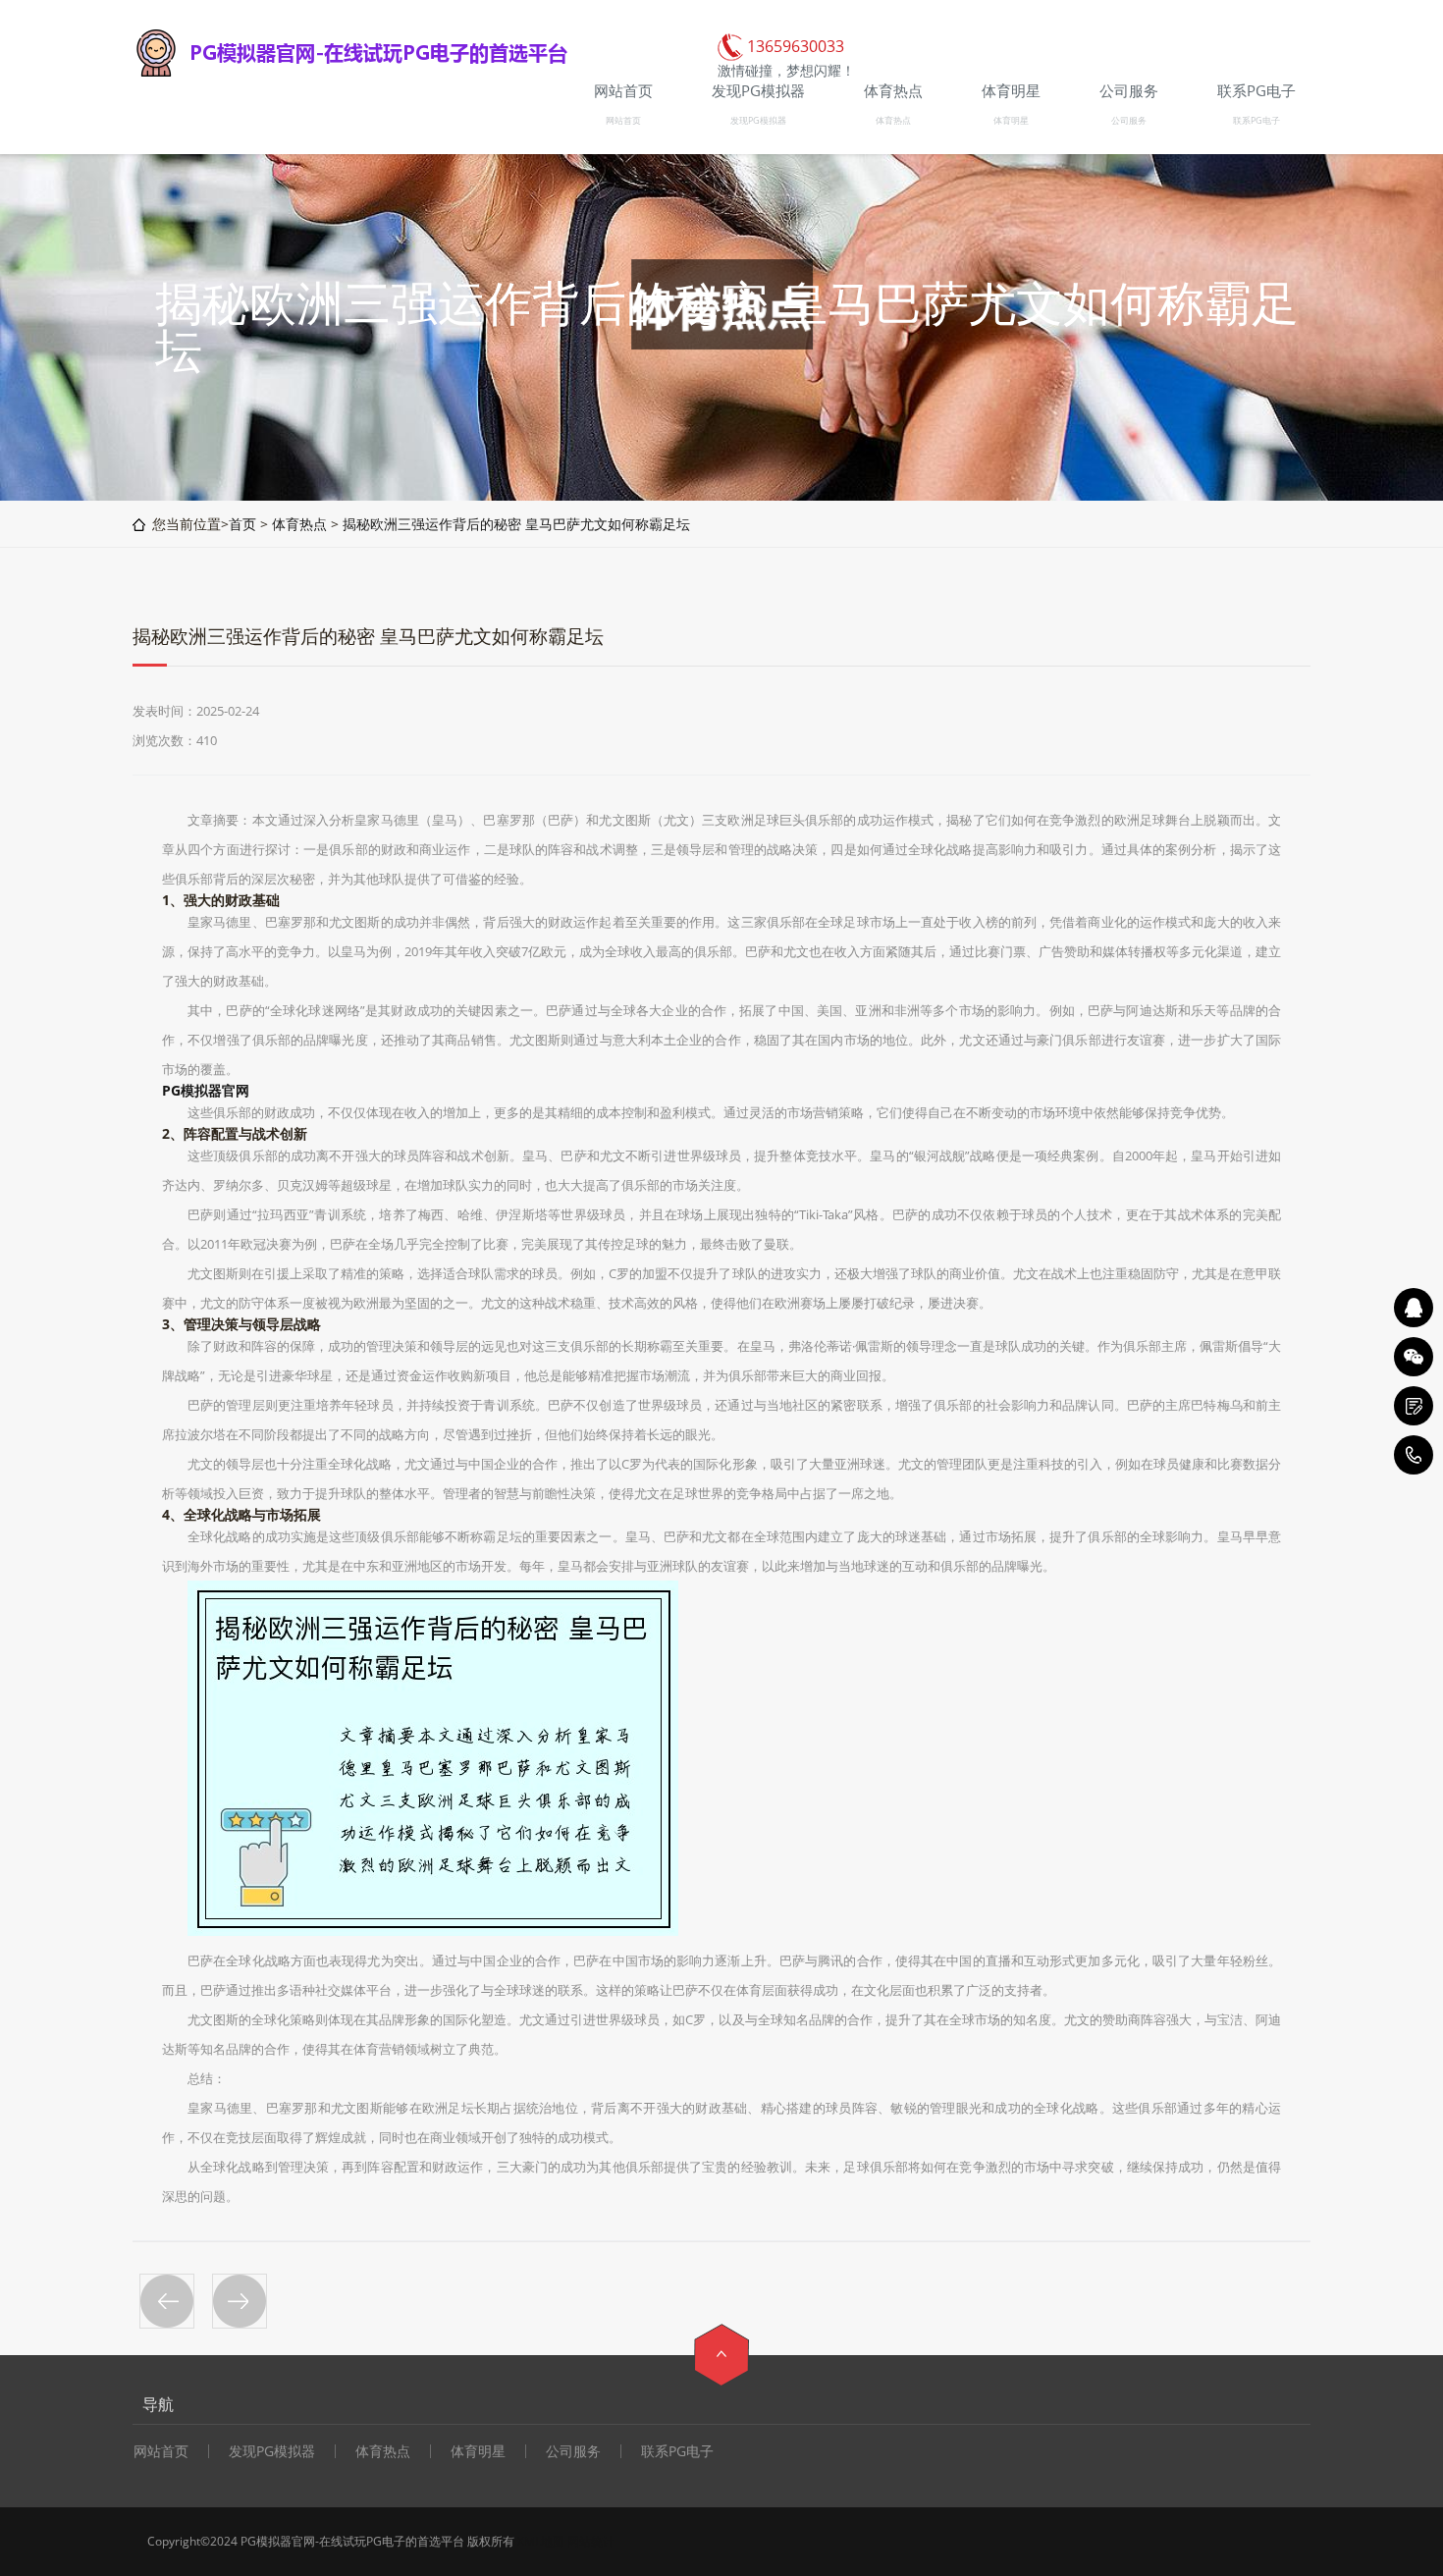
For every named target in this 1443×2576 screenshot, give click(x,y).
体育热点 (893, 120)
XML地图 (541, 2541)
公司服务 (1129, 120)
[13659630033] (1414, 1455)
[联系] (1414, 1406)
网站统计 (591, 2541)
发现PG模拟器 (758, 120)
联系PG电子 (1256, 120)
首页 (242, 524)
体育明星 (1011, 120)
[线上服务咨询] (1414, 1308)
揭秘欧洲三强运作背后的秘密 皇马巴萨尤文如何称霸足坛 (516, 524)
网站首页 (623, 120)
